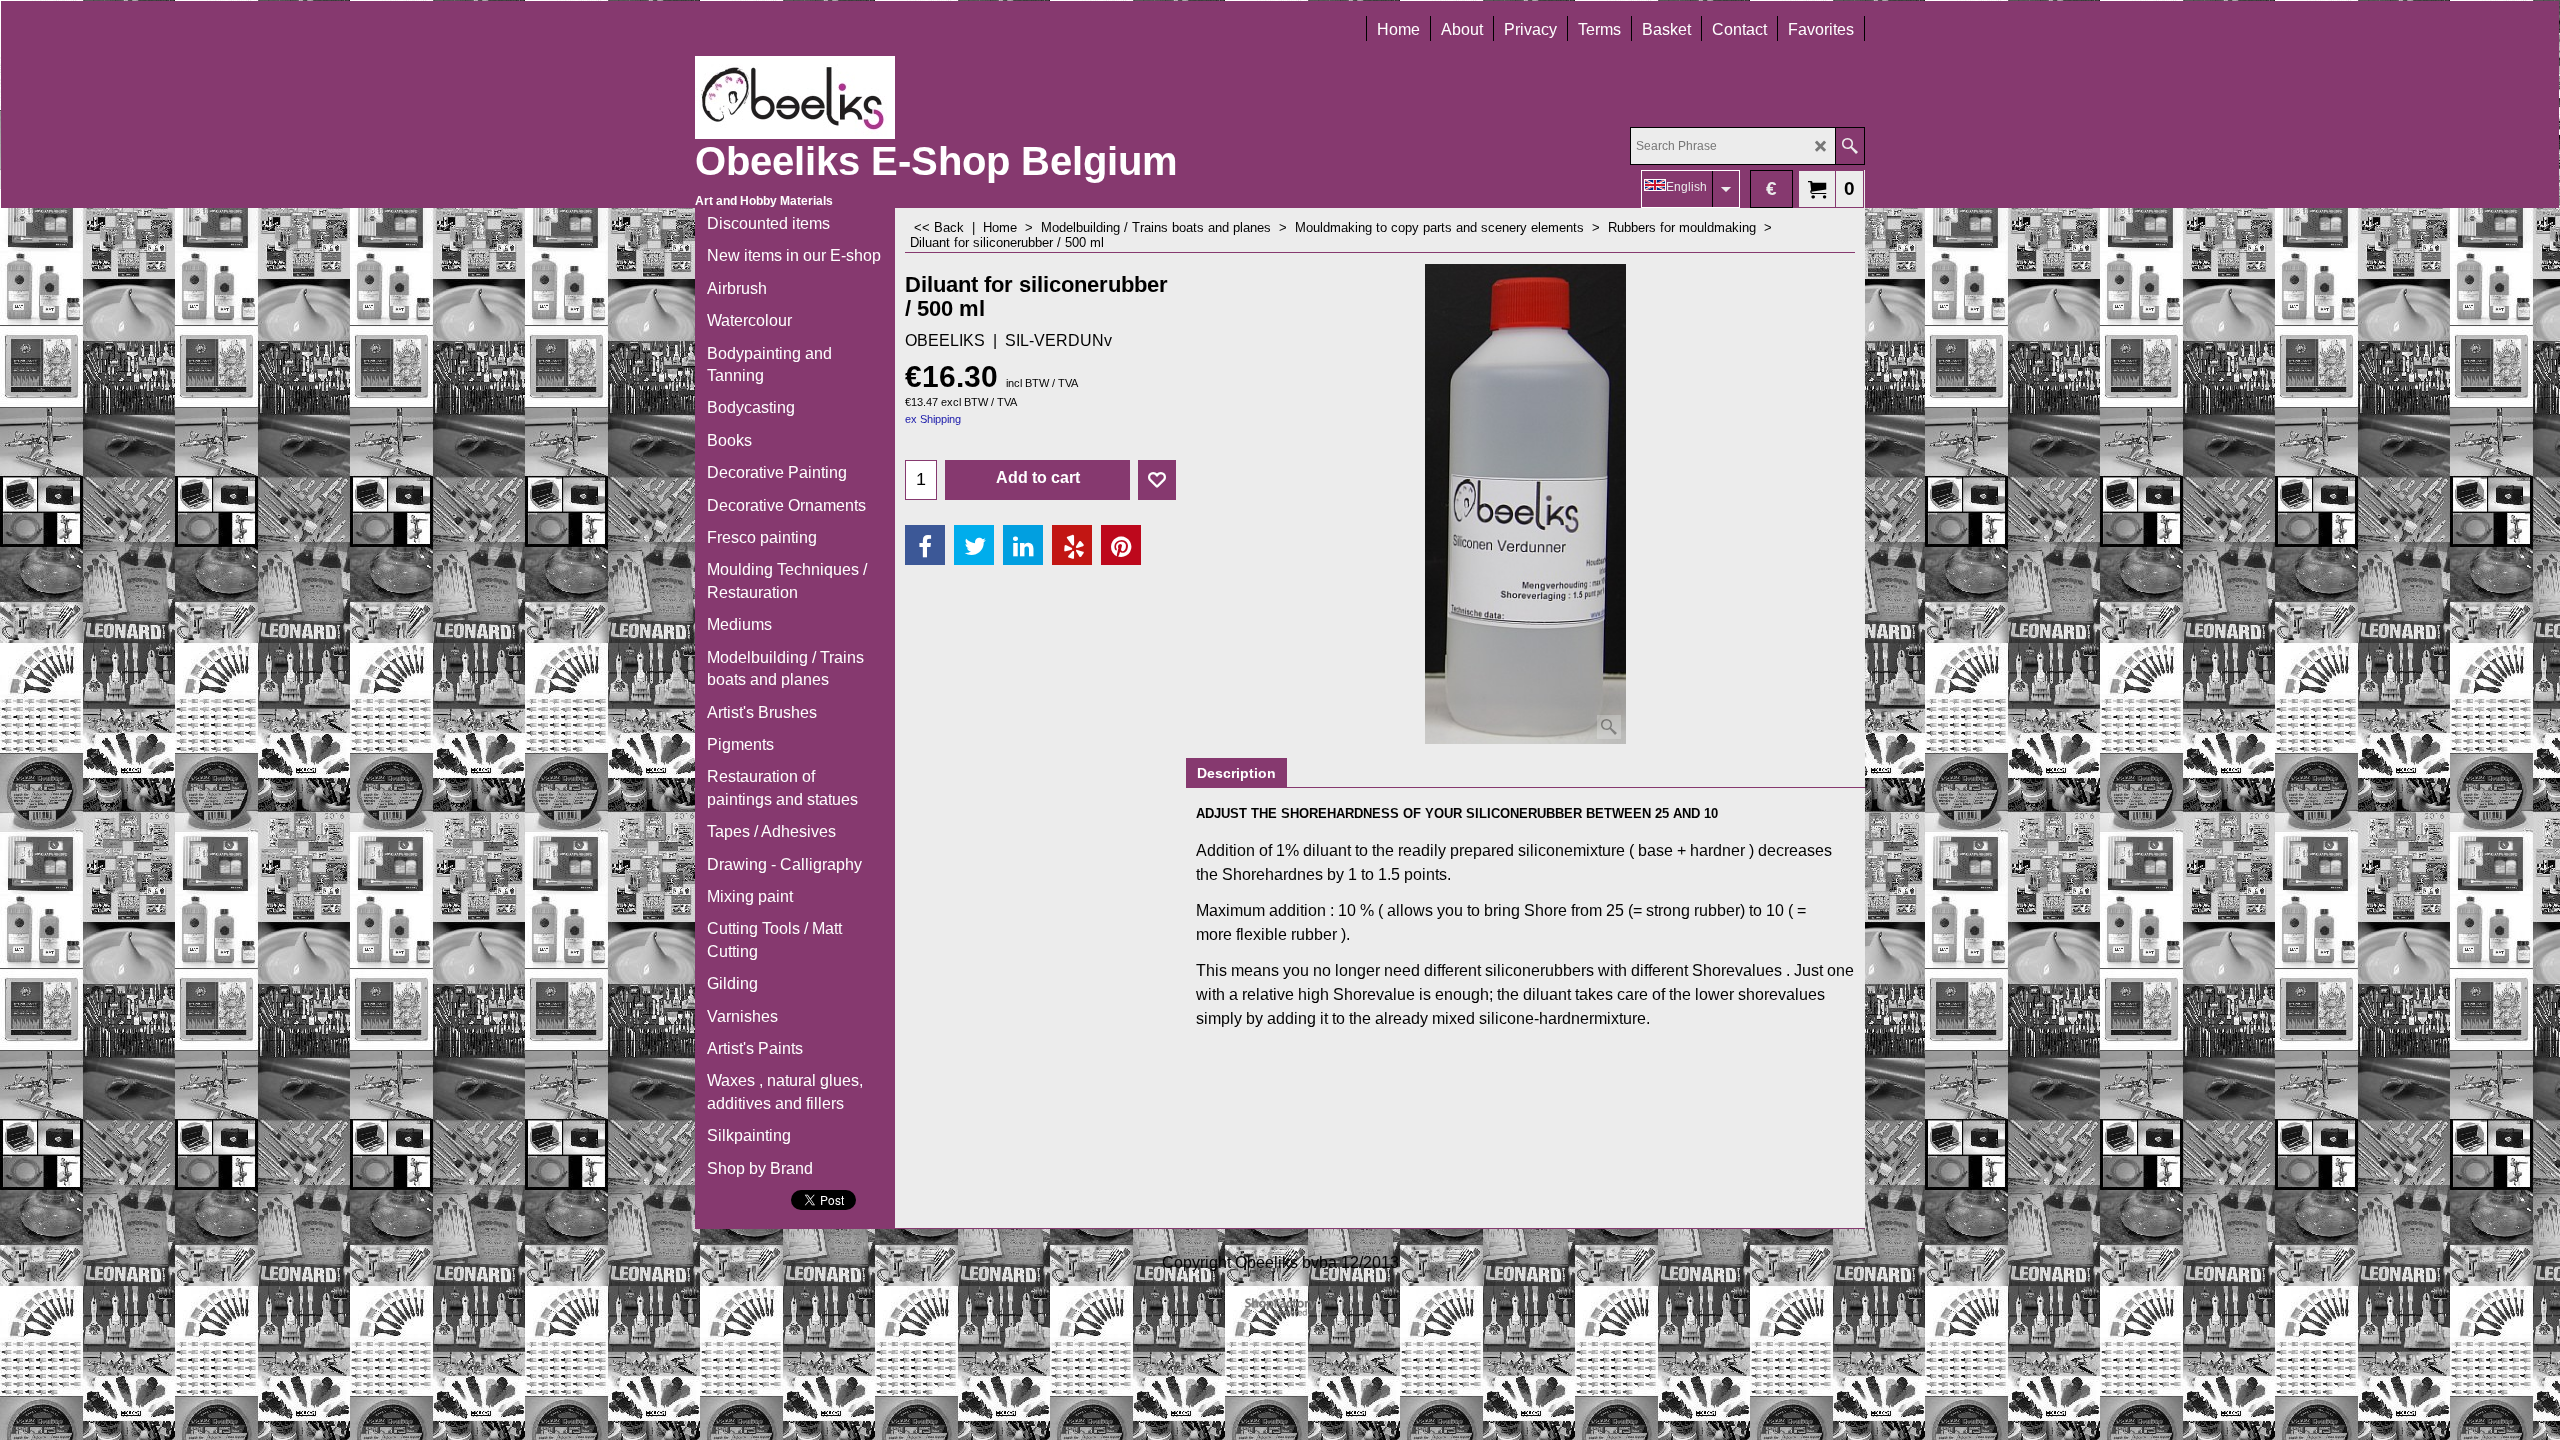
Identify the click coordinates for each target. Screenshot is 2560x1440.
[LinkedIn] (1023, 545)
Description (1236, 773)
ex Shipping (933, 419)
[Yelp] (1072, 545)
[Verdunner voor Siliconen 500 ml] (1526, 504)
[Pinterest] (1121, 545)
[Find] (1849, 146)
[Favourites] (1157, 480)
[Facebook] (925, 545)
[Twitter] (974, 545)
